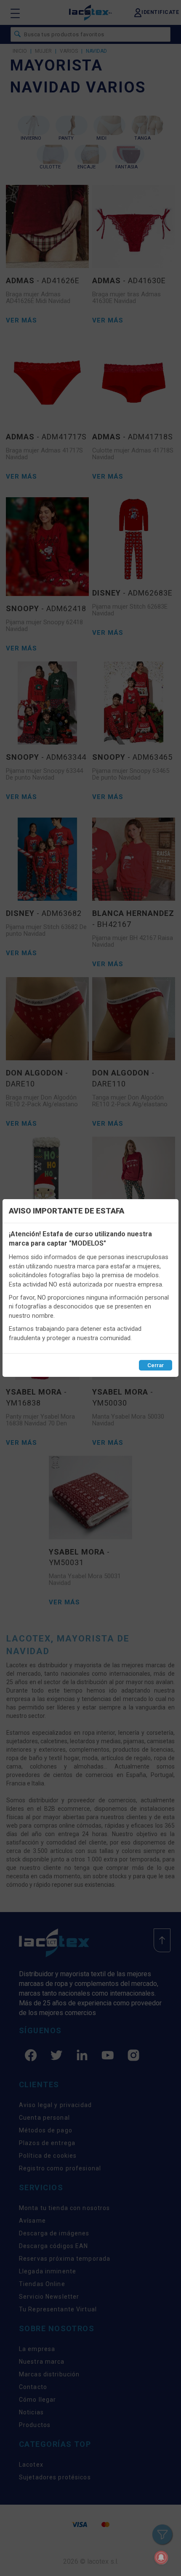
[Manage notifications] (161, 2557)
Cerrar (156, 1365)
